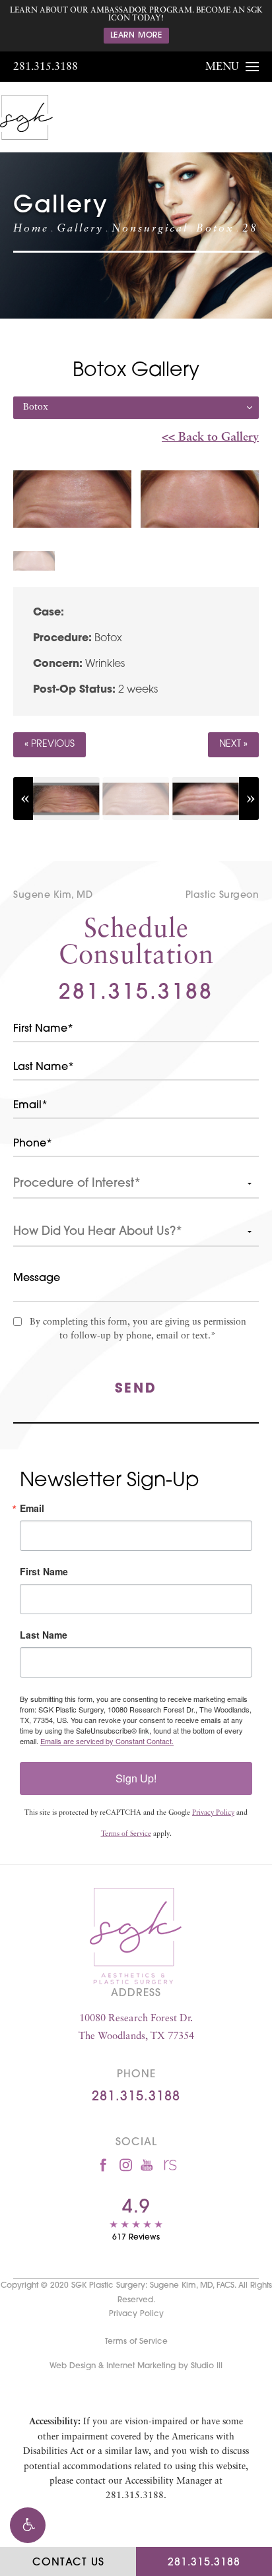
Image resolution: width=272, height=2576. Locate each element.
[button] (28, 2525)
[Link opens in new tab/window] (103, 2165)
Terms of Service (126, 1834)
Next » (233, 744)
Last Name (44, 1635)
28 (250, 229)
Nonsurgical (150, 229)
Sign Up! (136, 1778)
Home (31, 229)
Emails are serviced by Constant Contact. (107, 1741)
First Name (44, 1571)
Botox (215, 229)
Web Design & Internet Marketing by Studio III (136, 2366)
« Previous (50, 744)
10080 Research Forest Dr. (136, 2028)
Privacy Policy (213, 1813)
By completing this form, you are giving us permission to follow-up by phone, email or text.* (138, 1329)
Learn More (136, 36)
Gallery (80, 229)
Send (136, 1389)
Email (32, 1508)
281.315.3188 (46, 67)
